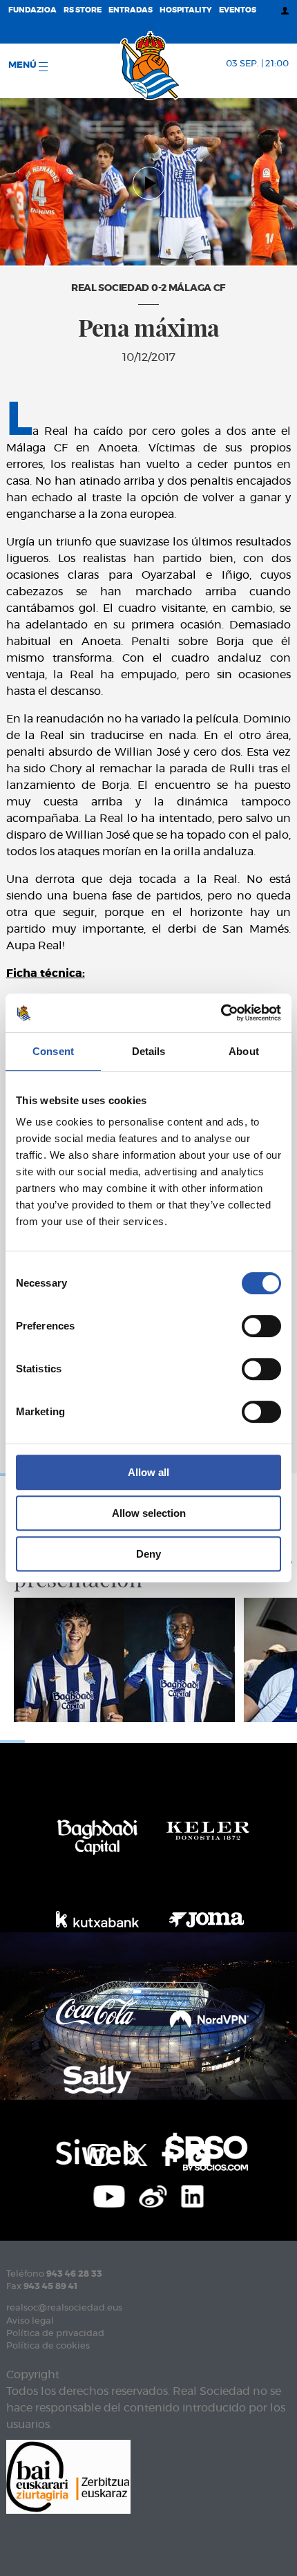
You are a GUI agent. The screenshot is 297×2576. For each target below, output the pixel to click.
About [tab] (244, 1051)
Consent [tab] (53, 1051)
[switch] (261, 1326)
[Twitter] (135, 2153)
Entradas (131, 10)
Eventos (238, 10)
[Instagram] (98, 2153)
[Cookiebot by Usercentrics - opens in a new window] (221, 1013)
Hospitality (186, 10)
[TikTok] (199, 2153)
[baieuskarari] (68, 2475)
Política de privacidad (55, 2334)
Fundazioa (32, 10)
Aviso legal (30, 2321)
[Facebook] (167, 2153)
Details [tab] (149, 1051)
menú (23, 65)
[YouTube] (109, 2194)
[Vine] (153, 2194)
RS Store (83, 10)
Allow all (148, 1472)
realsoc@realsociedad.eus (64, 2308)
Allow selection (149, 1513)
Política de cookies (48, 2346)
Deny (148, 1554)
